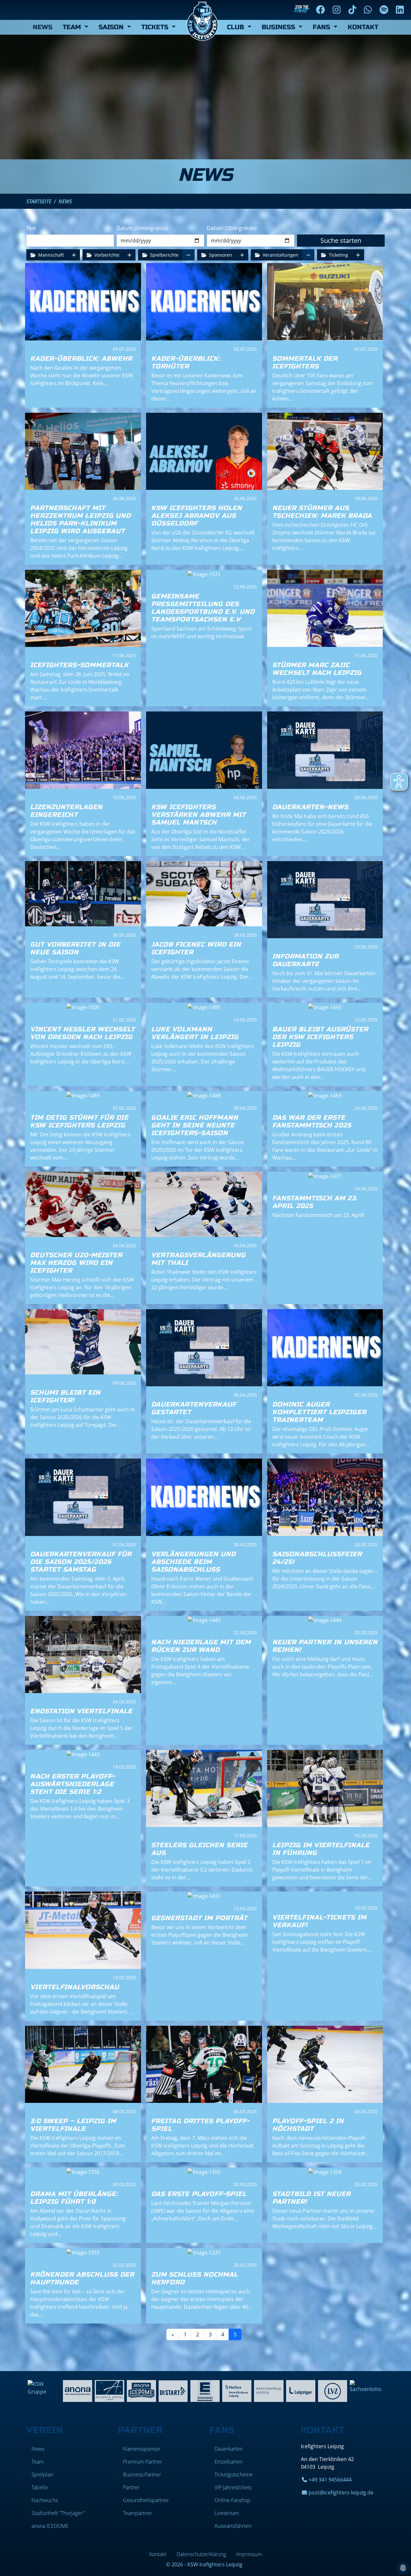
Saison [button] (112, 27)
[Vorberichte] (129, 255)
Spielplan (42, 2475)
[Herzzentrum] (269, 2390)
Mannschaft (50, 255)
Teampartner (138, 2513)
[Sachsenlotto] (367, 2386)
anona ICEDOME (50, 2526)
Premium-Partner (143, 2462)
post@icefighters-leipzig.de (341, 2492)
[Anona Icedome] (141, 2390)
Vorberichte (106, 255)
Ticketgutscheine (234, 2475)
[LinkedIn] (401, 10)
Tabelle (40, 2487)
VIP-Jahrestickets (233, 2487)
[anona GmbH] (78, 2390)
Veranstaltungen (280, 255)
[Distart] (173, 2390)
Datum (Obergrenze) (232, 228)
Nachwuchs (45, 2500)
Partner (131, 2487)
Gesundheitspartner (146, 2500)
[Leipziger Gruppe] (301, 2390)
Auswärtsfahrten (233, 2526)
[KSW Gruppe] (44, 2387)
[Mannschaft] (74, 255)
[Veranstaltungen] (308, 255)
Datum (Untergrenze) (142, 228)
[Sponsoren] (242, 255)
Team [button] (73, 27)
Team (38, 2462)
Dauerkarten (229, 2449)
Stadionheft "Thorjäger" (58, 2513)
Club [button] (236, 27)
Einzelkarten (228, 2462)
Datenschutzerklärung (201, 2554)
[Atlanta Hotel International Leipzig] (109, 2390)
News (43, 27)
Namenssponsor (142, 2449)
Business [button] (279, 27)
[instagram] (338, 10)
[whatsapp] (369, 10)
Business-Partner (142, 2475)
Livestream (227, 2513)
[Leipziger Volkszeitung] (332, 2390)
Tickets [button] (156, 27)
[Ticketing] (358, 255)
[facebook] (322, 10)
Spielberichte (164, 255)
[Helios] (237, 2390)
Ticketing (338, 255)
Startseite (39, 201)
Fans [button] (322, 27)
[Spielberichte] (188, 255)
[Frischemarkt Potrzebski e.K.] (205, 2390)
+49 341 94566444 (330, 2480)
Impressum (249, 2554)
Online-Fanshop (232, 2500)
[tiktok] (354, 10)
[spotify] (385, 10)
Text (31, 228)
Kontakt (363, 27)
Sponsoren (220, 255)
